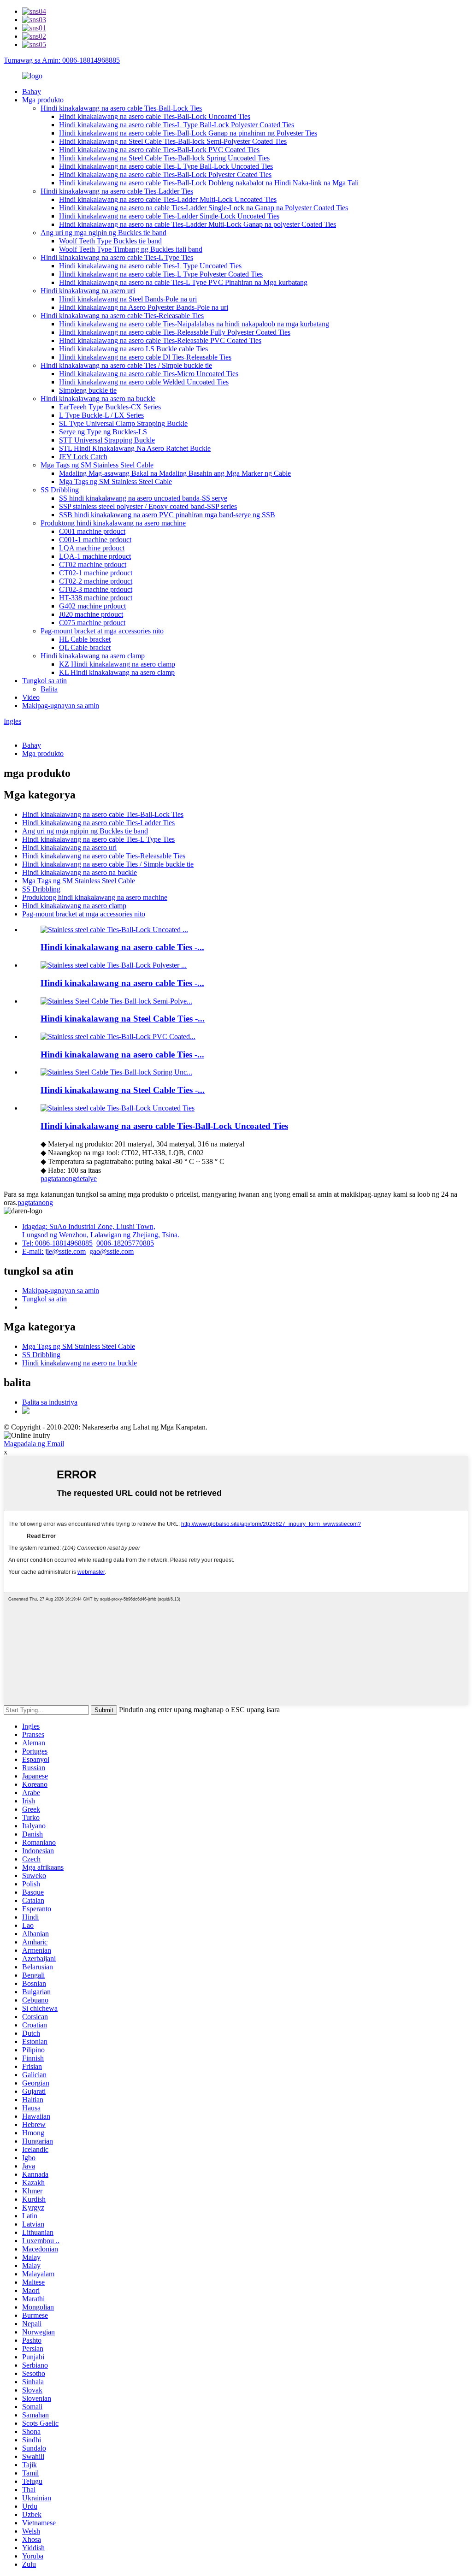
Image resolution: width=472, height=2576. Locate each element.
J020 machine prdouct (91, 614)
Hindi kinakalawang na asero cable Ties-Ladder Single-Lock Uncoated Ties (169, 216)
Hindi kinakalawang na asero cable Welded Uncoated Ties (144, 382)
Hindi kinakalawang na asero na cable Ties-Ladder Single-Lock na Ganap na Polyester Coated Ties (204, 208)
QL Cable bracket (85, 647)
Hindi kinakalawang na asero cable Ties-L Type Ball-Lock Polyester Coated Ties (177, 125)
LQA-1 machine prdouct (95, 556)
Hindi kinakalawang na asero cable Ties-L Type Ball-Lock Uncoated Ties (166, 166)
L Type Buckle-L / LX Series (101, 415)
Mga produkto (43, 100)
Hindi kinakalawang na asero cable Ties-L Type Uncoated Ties (150, 266)
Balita (49, 689)
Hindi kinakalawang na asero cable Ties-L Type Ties (117, 257)
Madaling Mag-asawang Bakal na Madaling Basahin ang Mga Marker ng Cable (175, 473)
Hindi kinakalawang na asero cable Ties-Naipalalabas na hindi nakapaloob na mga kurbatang (194, 324)
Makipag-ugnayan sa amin (61, 706)
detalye (86, 1179)
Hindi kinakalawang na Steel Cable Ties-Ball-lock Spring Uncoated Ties (164, 158)
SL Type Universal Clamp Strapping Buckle (123, 423)
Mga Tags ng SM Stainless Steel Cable (97, 465)
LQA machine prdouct (92, 548)
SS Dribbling (60, 490)
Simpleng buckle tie (88, 390)
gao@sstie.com (112, 1251)
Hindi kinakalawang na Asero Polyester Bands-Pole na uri (144, 307)
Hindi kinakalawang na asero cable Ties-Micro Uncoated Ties (149, 374)
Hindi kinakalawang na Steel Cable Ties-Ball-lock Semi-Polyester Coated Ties (173, 141)
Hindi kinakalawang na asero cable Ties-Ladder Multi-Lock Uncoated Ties (168, 199)
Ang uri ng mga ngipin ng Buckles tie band (103, 233)
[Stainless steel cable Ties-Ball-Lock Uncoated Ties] (118, 1108)
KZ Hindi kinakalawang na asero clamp (117, 664)
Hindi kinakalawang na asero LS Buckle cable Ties (133, 349)
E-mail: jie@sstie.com (54, 1251)
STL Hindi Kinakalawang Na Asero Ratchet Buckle (135, 448)
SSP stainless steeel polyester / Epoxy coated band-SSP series (148, 506)
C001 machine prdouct (92, 531)
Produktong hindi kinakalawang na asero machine (113, 523)
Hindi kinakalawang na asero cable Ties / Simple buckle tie (126, 365)
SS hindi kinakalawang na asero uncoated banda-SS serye (143, 498)
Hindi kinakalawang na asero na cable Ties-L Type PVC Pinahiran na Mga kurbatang (183, 282)
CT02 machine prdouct (93, 564)
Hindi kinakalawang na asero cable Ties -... (122, 947)
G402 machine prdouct (92, 606)
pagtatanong (58, 1179)
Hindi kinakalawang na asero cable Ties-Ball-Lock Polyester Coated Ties (165, 174)
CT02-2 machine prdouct (96, 581)
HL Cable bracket (85, 639)
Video (31, 697)
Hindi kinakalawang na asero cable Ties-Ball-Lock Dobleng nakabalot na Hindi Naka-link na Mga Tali (209, 183)
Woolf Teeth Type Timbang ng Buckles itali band (131, 249)
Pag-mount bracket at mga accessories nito (102, 631)
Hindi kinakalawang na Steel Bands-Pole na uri (128, 299)
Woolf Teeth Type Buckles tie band (110, 241)
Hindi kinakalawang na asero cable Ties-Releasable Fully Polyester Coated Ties (175, 332)
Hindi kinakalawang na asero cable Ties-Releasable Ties (122, 316)
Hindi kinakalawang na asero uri (88, 291)
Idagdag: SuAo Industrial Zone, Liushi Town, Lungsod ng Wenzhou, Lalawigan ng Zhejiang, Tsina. (101, 1231)
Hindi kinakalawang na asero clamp (93, 656)
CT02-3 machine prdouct (96, 589)
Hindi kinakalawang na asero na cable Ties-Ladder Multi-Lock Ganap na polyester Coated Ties (198, 224)
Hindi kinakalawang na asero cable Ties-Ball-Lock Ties (121, 108)
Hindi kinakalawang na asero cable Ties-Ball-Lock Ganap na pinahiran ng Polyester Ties (188, 133)
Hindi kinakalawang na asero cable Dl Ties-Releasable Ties (145, 357)
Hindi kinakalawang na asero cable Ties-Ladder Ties (117, 191)
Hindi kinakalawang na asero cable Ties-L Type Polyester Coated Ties (161, 274)
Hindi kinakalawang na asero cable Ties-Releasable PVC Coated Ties (160, 340)
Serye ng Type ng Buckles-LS (103, 432)
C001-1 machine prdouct (95, 540)
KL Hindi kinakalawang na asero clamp (117, 672)
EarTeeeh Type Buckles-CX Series (110, 407)
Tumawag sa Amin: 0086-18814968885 (62, 60)
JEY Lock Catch (83, 457)
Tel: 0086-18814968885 (57, 1243)
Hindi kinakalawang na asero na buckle (98, 399)
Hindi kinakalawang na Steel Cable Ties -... (123, 1019)
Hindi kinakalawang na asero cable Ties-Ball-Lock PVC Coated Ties (159, 150)
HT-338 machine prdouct (96, 598)
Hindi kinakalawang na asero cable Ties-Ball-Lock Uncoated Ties (155, 116)
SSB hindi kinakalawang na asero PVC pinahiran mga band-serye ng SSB (167, 515)
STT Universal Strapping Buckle (107, 440)
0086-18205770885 (125, 1243)
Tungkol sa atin (44, 681)
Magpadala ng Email (34, 1444)
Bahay (32, 92)
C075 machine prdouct (92, 623)
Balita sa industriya (50, 1402)
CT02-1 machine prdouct (96, 573)
